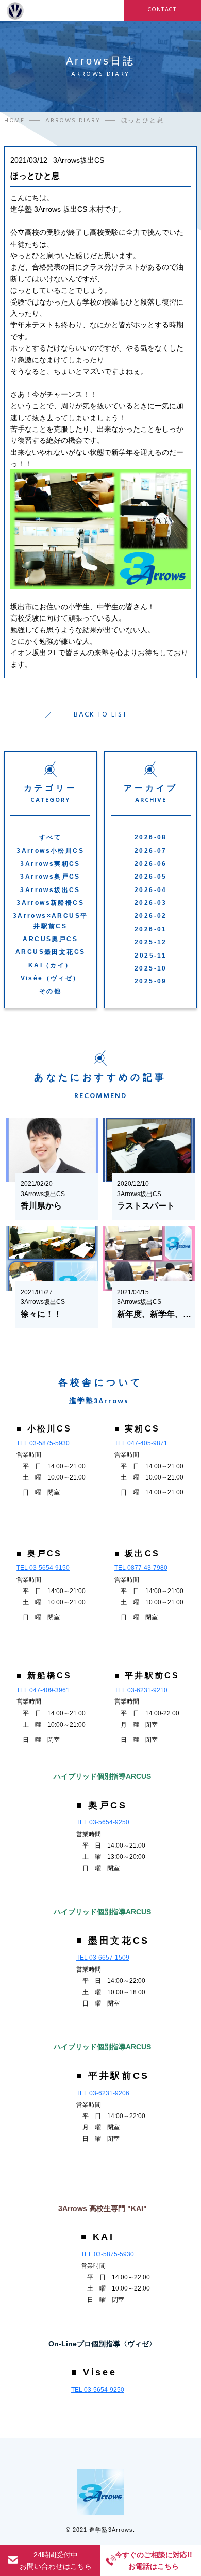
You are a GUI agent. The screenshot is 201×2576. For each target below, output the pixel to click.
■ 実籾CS (137, 1429)
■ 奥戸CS (39, 1554)
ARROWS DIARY (73, 121)
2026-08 (151, 837)
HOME (14, 121)
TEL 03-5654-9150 (43, 1568)
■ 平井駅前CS (147, 1675)
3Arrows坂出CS (50, 890)
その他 (50, 991)
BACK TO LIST (100, 714)
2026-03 (151, 903)
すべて (50, 837)
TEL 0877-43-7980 (141, 1568)
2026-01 (151, 929)
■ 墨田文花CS (113, 1941)
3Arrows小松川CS (50, 851)
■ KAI (98, 2237)
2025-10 (151, 968)
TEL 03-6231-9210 (141, 1690)
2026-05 (151, 877)
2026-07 (151, 851)
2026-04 (151, 890)
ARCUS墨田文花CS (50, 952)
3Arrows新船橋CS (50, 903)
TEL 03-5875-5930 (43, 1443)
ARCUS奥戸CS (50, 939)
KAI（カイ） (51, 965)
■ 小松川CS (44, 1429)
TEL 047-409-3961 (43, 1690)
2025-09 (151, 981)
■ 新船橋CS (44, 1675)
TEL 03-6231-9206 (103, 2093)
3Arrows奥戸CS (50, 877)
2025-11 (150, 956)
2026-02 (151, 916)
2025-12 (151, 942)
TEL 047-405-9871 (141, 1443)
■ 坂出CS (137, 1554)
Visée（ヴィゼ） (51, 978)
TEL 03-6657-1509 (103, 1958)
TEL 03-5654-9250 (103, 1822)
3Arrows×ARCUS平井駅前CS (51, 921)
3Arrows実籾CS (50, 864)
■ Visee (94, 2372)
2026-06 (151, 864)
